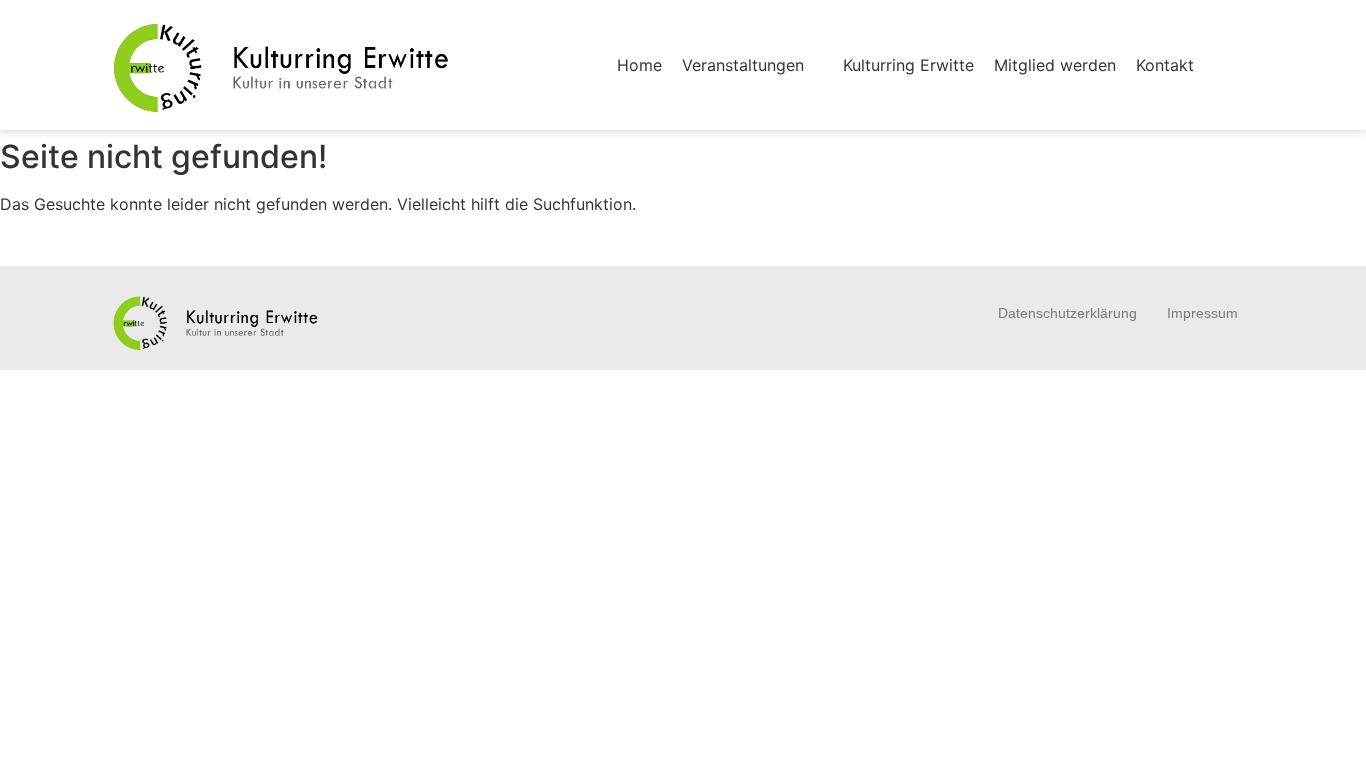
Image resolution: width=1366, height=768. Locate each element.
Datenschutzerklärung (1067, 313)
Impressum (1202, 313)
